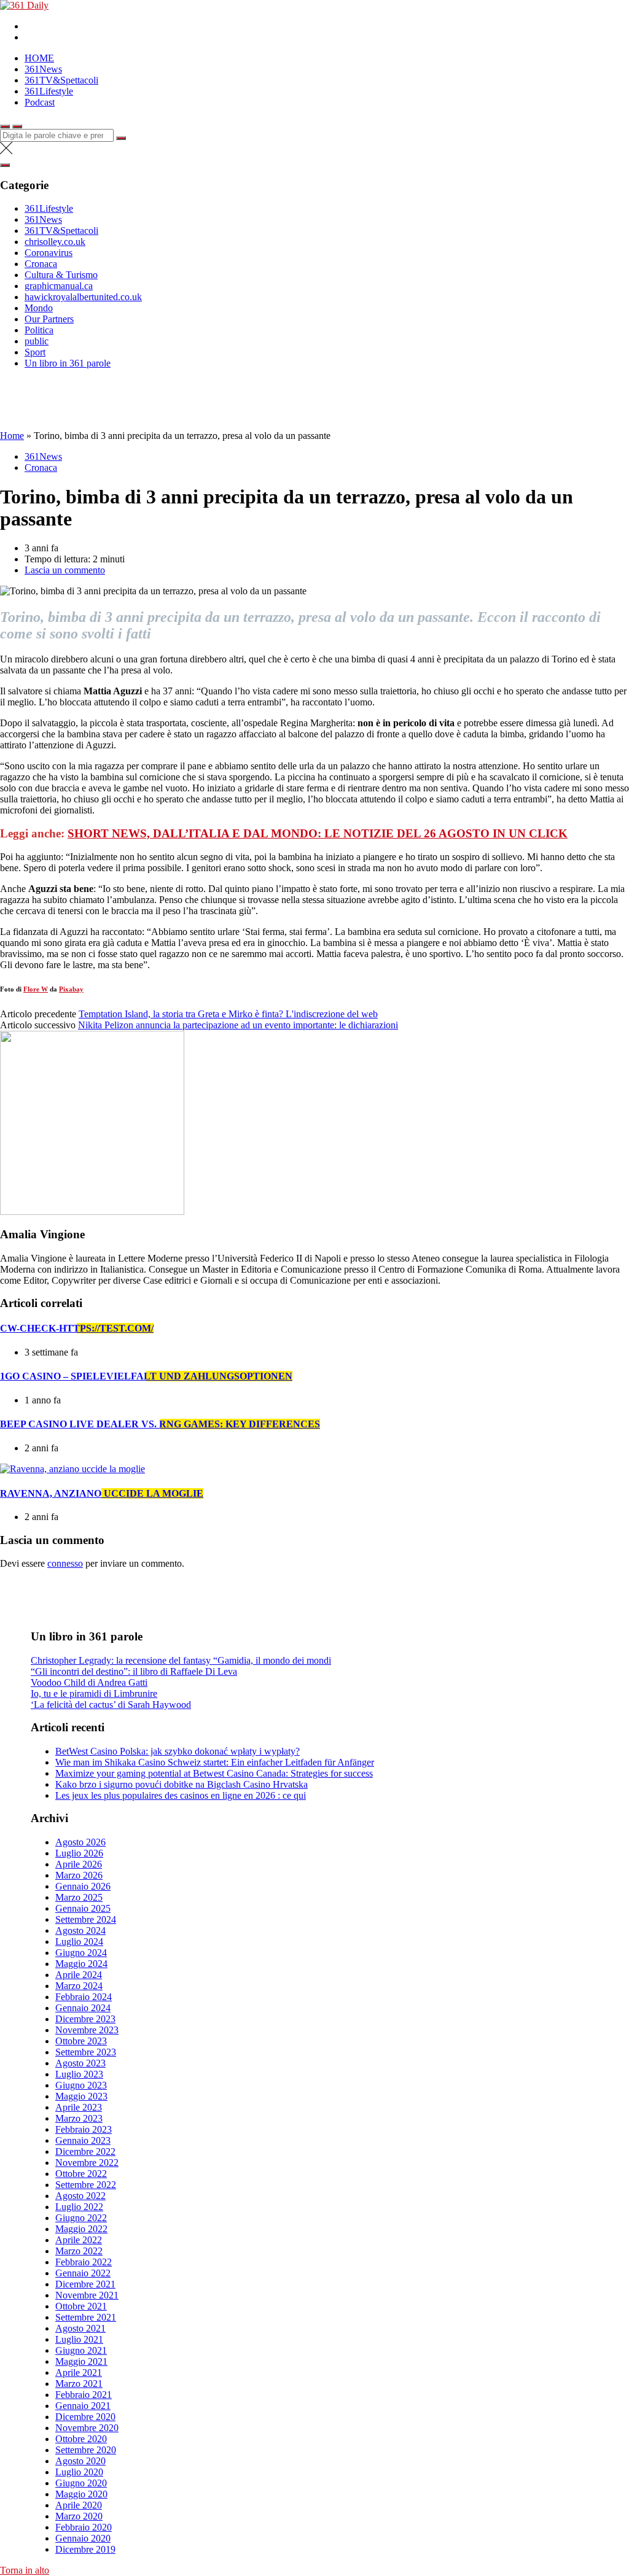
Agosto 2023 (80, 2063)
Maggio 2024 (81, 1964)
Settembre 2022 (86, 2185)
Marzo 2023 (79, 2118)
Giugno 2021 (81, 2350)
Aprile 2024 (79, 1975)
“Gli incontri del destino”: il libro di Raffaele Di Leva (134, 1671)
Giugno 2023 (81, 2085)
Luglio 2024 (79, 1942)
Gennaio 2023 (83, 2140)
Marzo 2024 (79, 1986)
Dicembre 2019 (85, 2549)
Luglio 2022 (79, 2207)
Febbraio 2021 (84, 2395)
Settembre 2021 (86, 2317)
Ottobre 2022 (81, 2174)
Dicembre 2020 (85, 2417)
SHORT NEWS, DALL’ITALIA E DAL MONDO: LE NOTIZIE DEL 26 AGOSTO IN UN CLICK (318, 833)
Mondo (39, 308)
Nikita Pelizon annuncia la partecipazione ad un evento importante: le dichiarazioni (238, 1025)
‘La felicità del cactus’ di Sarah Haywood (111, 1705)
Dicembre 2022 (85, 2151)
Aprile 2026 (79, 1864)
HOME (39, 58)
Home (12, 436)
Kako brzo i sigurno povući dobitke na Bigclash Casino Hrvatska (182, 1784)
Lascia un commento (65, 570)
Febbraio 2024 (84, 1997)
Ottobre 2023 (81, 2041)
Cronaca (41, 264)
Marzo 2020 (79, 2516)
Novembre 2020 (87, 2428)
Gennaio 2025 (83, 1908)
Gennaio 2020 (83, 2538)
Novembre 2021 (87, 2295)
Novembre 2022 (87, 2163)
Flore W (36, 989)
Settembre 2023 (86, 2052)
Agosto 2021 (80, 2328)
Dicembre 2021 (85, 2284)
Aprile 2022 (79, 2240)
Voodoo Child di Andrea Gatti (89, 1682)
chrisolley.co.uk (55, 242)
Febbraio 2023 (84, 2129)
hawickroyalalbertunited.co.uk (83, 297)
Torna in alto (25, 2570)
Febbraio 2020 (84, 2527)
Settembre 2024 (86, 1919)
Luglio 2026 (79, 1853)
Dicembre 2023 (85, 2019)
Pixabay (71, 989)
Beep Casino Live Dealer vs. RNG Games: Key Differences (160, 1424)
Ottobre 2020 (81, 2439)
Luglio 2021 (79, 2339)
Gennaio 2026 (83, 1886)
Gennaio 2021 (83, 2406)
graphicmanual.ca (59, 286)
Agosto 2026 (80, 1842)
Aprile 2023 (79, 2107)
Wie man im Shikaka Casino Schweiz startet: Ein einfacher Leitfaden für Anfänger (215, 1762)
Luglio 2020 (79, 2472)
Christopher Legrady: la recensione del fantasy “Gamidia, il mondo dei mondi (181, 1660)
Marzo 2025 (79, 1897)
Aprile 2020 (79, 2505)
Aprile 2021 (79, 2372)
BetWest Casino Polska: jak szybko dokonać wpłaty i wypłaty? (178, 1751)
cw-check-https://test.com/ (77, 1328)
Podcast (40, 102)
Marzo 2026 (79, 1875)
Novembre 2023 (87, 2030)
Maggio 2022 (81, 2229)
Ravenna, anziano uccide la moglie (102, 1493)
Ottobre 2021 (81, 2306)
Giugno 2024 (81, 1953)
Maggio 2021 (81, 2361)
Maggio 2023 (81, 2096)
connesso (65, 1563)
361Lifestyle (49, 91)
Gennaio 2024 (83, 2008)
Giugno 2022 (81, 2218)
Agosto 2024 (80, 1930)
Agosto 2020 (80, 2461)
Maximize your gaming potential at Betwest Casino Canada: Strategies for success (214, 1773)
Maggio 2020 (81, 2494)
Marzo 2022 (79, 2251)
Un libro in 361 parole (68, 363)
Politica (39, 330)
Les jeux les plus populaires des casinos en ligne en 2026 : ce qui (181, 1795)
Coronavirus (49, 253)
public (37, 341)
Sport (35, 352)
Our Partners (49, 319)
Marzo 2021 (79, 2384)
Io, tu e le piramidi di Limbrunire (94, 1693)
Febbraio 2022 (84, 2262)
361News (43, 69)
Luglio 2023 (79, 2074)
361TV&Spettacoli (61, 80)
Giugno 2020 (81, 2483)
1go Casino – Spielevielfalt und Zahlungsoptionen (146, 1376)
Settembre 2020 (86, 2450)
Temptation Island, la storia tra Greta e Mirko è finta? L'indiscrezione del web (228, 1014)
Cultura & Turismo (61, 275)
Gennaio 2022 (83, 2273)
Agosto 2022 (80, 2196)
